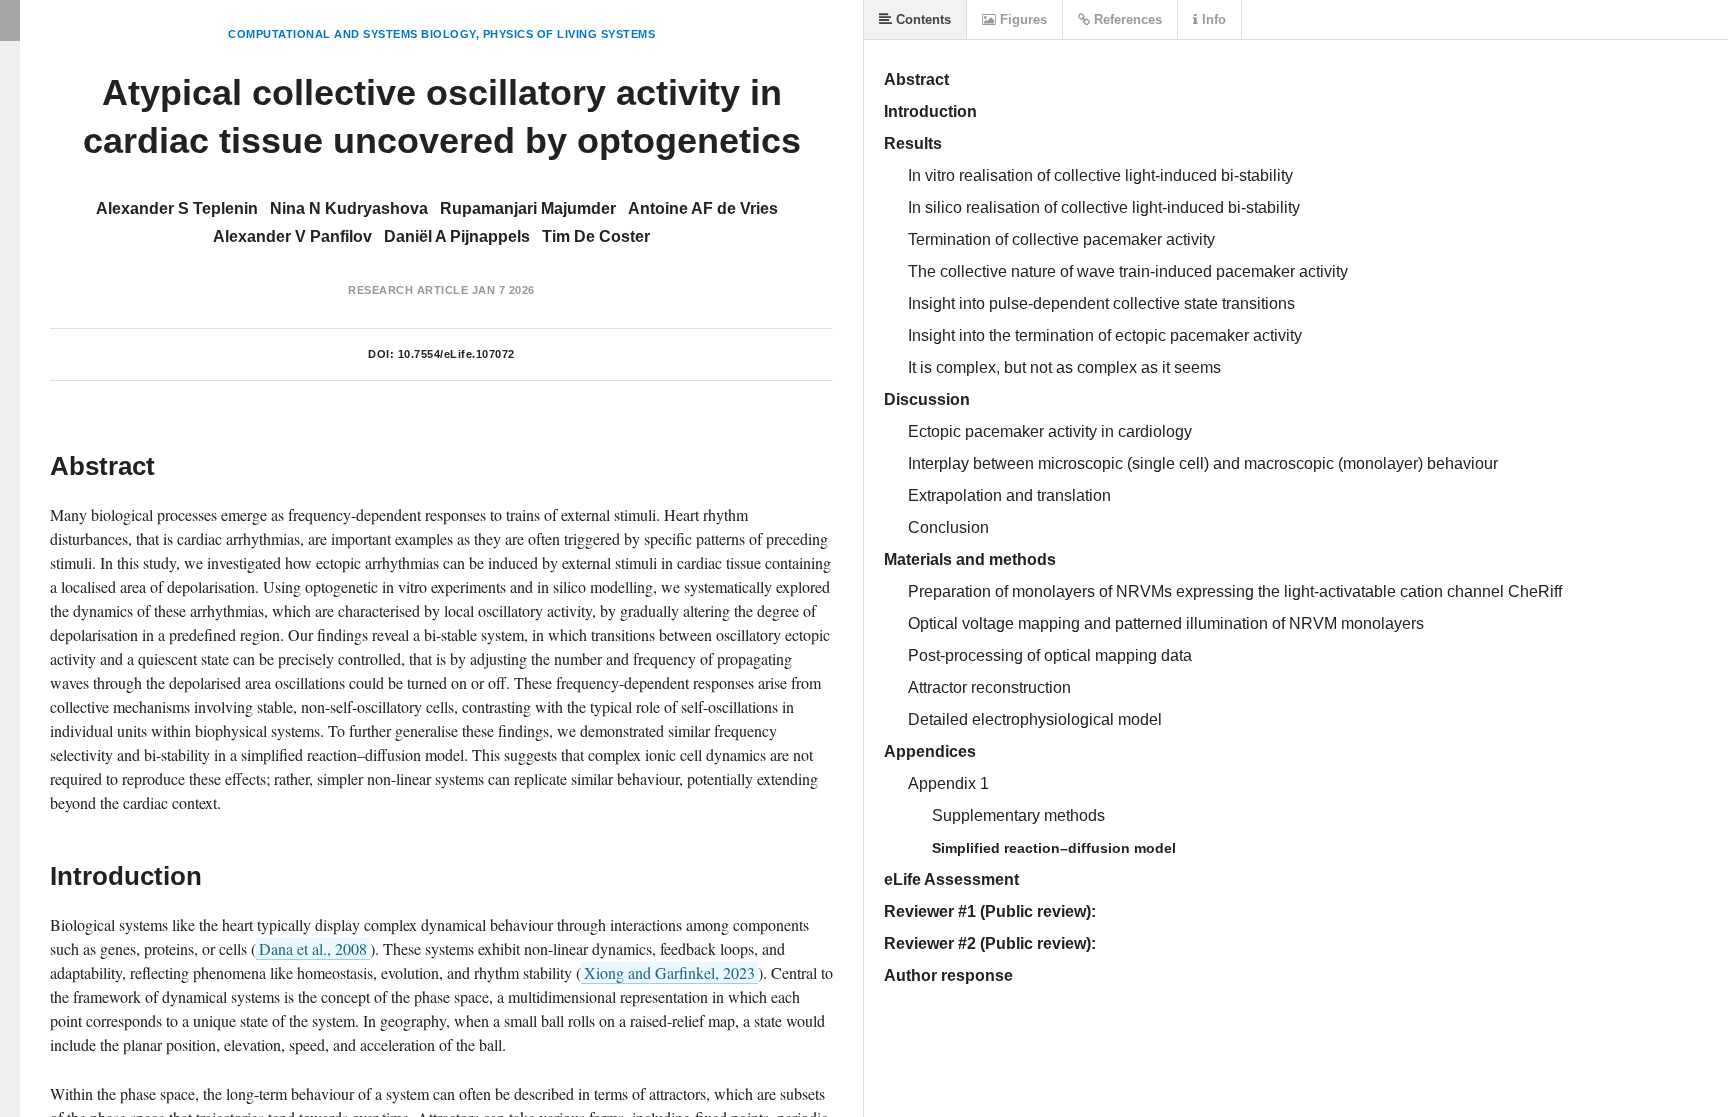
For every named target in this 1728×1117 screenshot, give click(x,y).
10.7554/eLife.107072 (456, 354)
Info (1212, 19)
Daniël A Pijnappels (457, 236)
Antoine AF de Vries (703, 208)
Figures (1021, 19)
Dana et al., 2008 (313, 948)
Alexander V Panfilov (292, 236)
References (1126, 19)
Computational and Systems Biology (352, 34)
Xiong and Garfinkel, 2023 (669, 972)
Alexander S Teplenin (177, 208)
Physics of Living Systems (569, 34)
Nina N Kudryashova (349, 208)
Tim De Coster (596, 236)
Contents (921, 19)
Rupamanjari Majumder (528, 208)
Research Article (408, 290)
